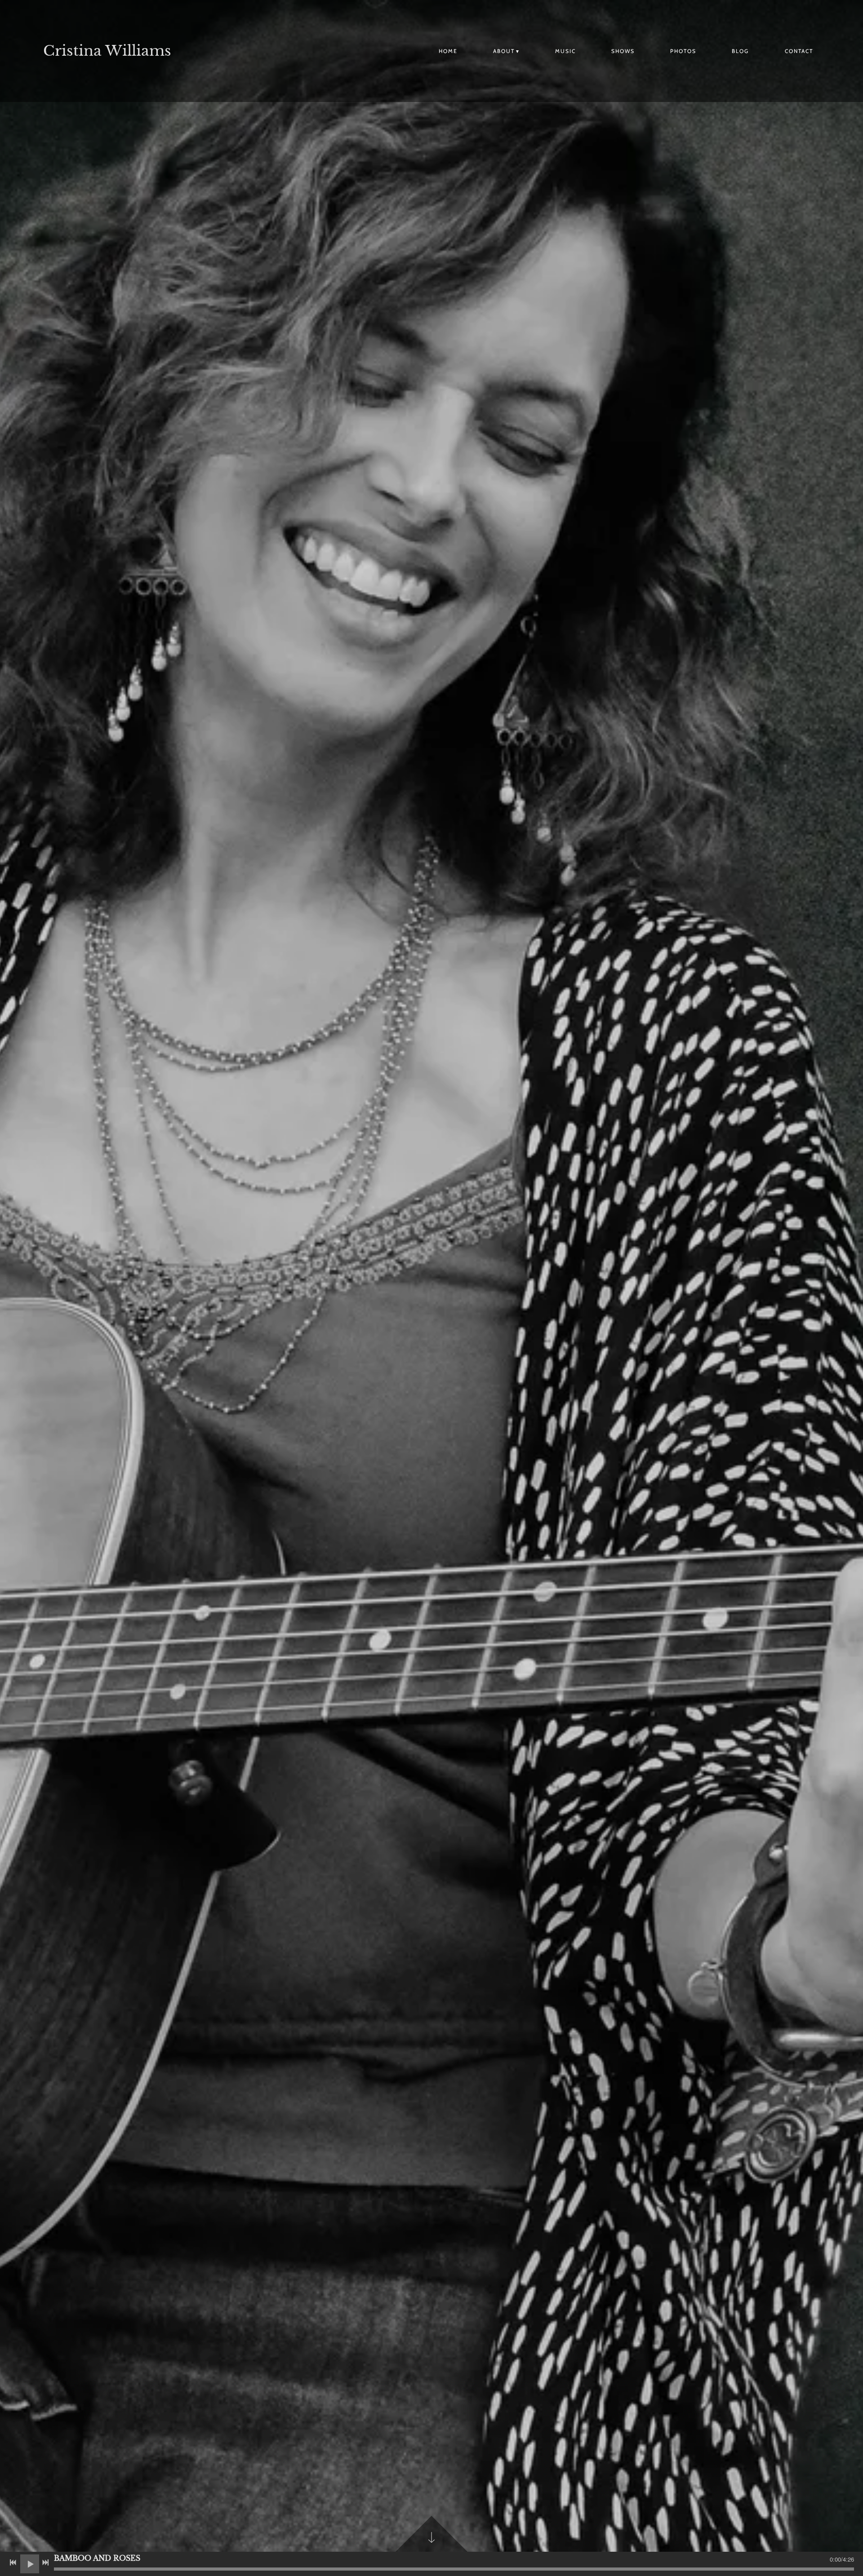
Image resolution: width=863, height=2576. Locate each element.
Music (565, 51)
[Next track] (45, 2563)
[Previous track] (13, 2563)
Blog (740, 51)
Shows (623, 51)
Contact (799, 51)
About (504, 51)
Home (448, 51)
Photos (683, 51)
